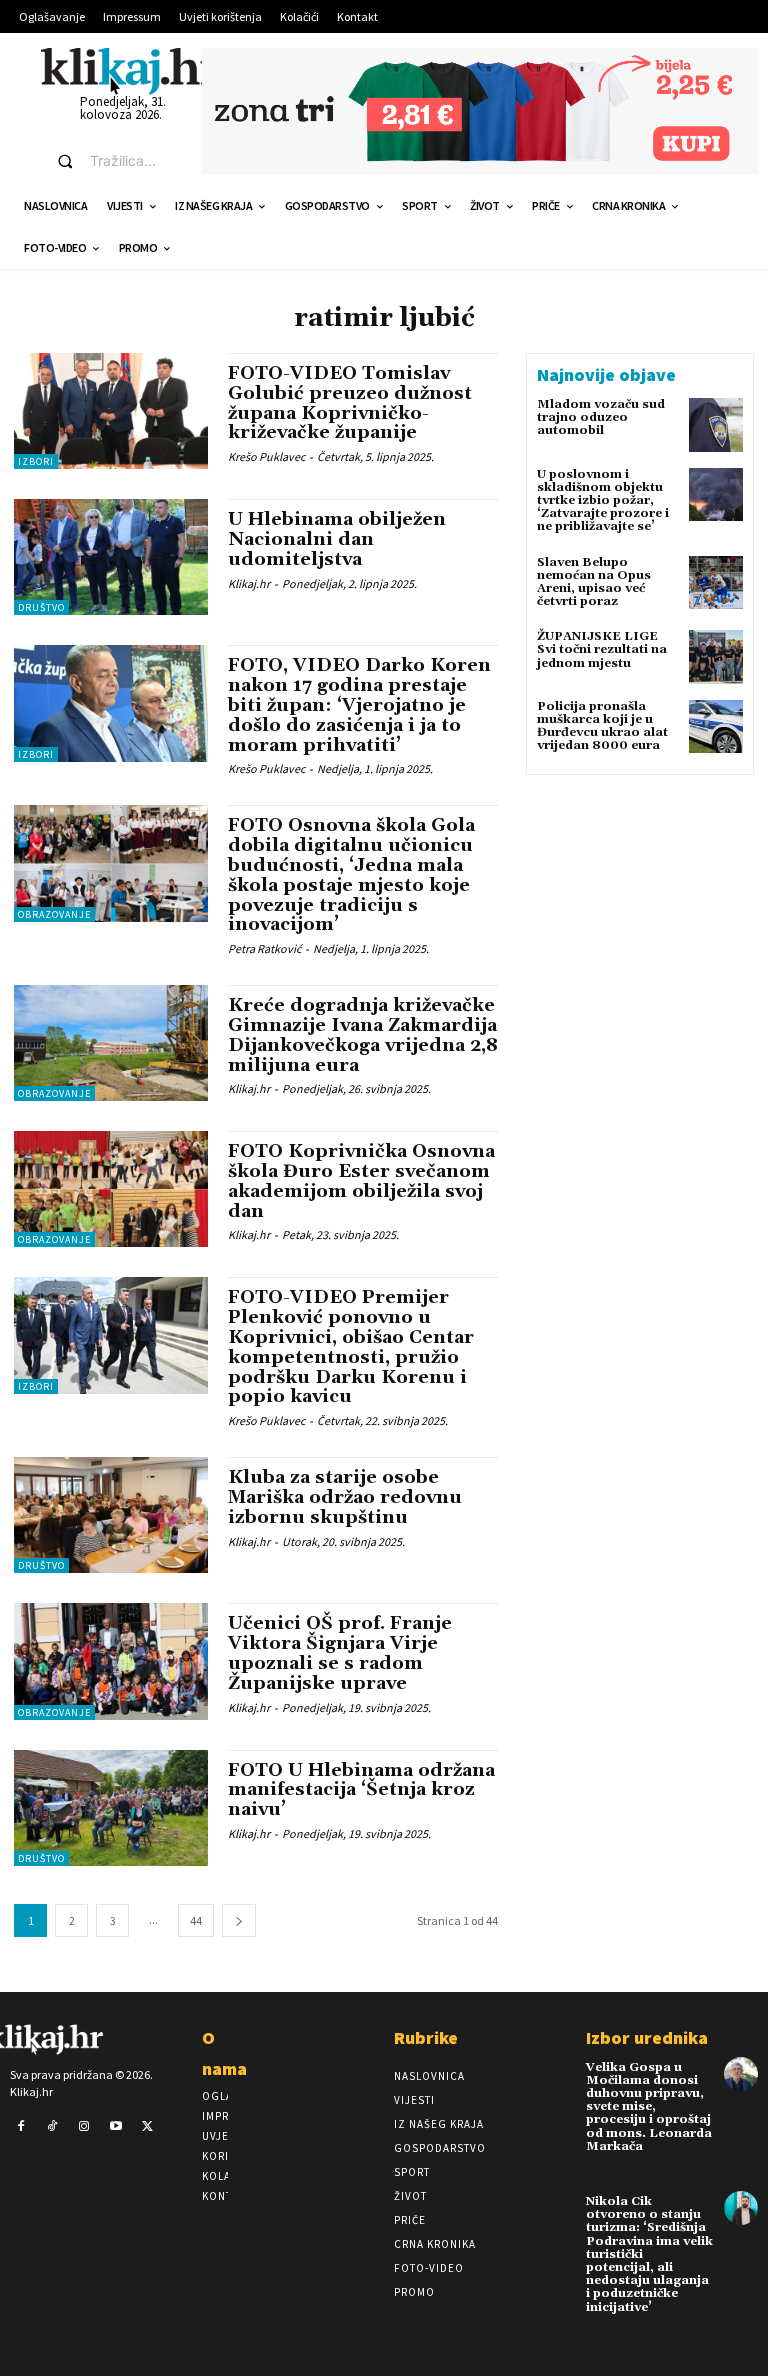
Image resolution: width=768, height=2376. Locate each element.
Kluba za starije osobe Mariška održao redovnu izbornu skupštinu (345, 1497)
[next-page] (239, 1920)
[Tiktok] (53, 2127)
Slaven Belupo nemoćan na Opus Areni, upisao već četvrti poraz (594, 582)
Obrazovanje (54, 914)
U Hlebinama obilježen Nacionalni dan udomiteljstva (337, 539)
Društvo (41, 607)
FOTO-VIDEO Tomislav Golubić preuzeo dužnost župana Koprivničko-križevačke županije (350, 403)
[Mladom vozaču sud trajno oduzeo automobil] (716, 425)
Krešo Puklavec (266, 456)
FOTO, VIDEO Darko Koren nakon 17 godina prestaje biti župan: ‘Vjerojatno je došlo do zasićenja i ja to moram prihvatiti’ (359, 705)
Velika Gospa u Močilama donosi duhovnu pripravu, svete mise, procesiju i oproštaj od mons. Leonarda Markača (649, 2107)
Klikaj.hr (249, 583)
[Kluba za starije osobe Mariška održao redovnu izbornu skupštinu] (111, 1515)
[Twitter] (147, 2127)
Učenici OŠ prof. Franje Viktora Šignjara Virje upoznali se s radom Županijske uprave (340, 1653)
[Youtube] (116, 2127)
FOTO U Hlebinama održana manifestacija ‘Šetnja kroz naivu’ (361, 1790)
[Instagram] (84, 2127)
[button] (111, 161)
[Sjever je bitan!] (131, 70)
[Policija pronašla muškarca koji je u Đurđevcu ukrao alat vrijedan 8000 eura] (716, 727)
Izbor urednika (647, 2037)
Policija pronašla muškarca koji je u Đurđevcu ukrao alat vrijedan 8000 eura (602, 726)
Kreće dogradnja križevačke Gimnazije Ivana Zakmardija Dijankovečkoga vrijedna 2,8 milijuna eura (363, 1035)
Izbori (36, 461)
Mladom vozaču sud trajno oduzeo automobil (601, 417)
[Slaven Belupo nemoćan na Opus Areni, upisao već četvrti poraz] (716, 583)
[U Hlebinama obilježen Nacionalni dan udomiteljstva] (111, 557)
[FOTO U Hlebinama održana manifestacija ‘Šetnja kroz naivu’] (111, 1808)
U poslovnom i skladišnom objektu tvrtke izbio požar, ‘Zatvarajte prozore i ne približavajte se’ (603, 501)
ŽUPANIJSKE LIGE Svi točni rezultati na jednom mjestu (602, 649)
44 (196, 1920)
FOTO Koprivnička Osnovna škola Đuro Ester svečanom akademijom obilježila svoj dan (361, 1181)
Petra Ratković (264, 948)
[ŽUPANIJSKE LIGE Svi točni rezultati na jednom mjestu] (716, 657)
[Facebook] (21, 2127)
